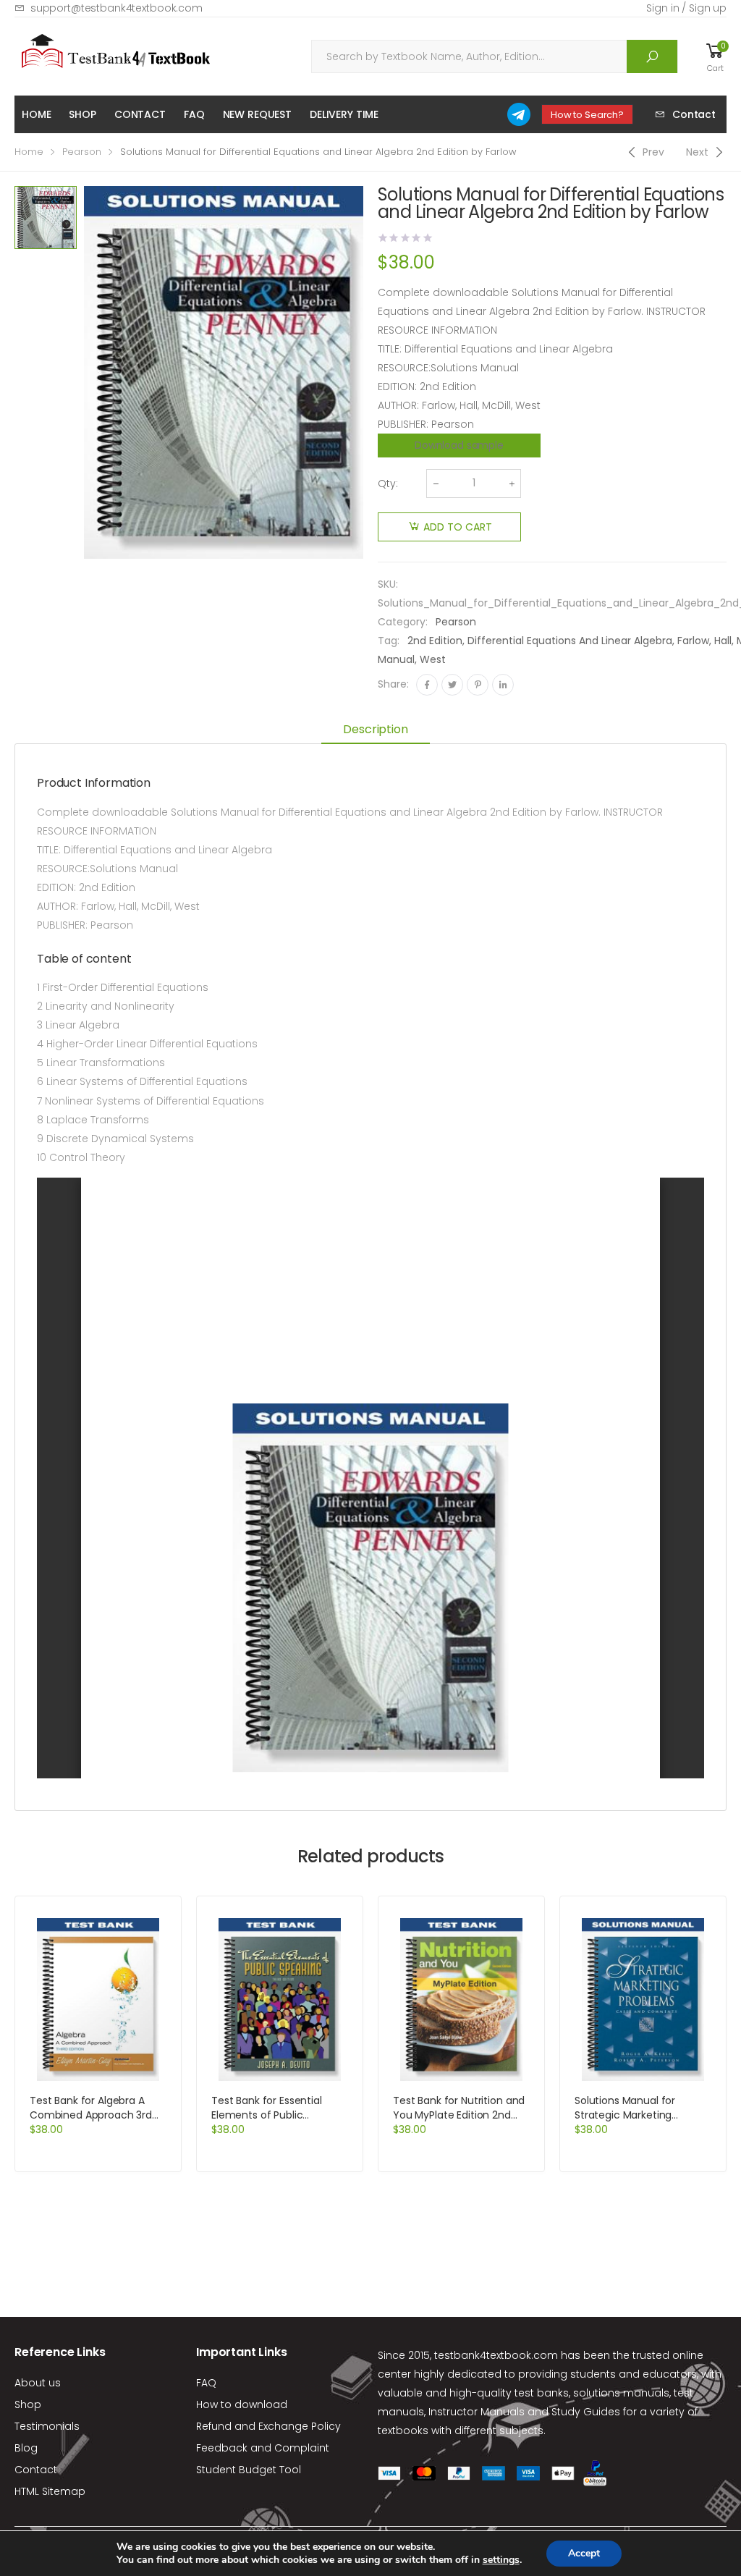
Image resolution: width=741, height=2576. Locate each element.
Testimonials (47, 2426)
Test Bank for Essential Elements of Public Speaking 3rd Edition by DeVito (268, 2122)
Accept (584, 2553)
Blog (26, 2448)
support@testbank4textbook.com (117, 8)
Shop (82, 114)
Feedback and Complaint (263, 2448)
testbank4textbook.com (496, 2355)
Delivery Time (344, 114)
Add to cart (458, 527)
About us (38, 2383)
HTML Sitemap (50, 2491)
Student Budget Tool (249, 2470)
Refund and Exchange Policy (268, 2426)
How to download (242, 2404)
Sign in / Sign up (686, 8)
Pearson (82, 152)
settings (501, 2560)
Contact (140, 114)
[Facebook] (427, 685)
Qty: (388, 483)
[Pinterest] (478, 685)
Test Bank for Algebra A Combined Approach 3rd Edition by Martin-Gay (91, 2115)
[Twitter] (452, 685)
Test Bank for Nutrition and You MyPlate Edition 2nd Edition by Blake (459, 2115)
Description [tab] (375, 729)
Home (36, 114)
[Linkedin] (503, 685)
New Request (257, 114)
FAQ (194, 114)
